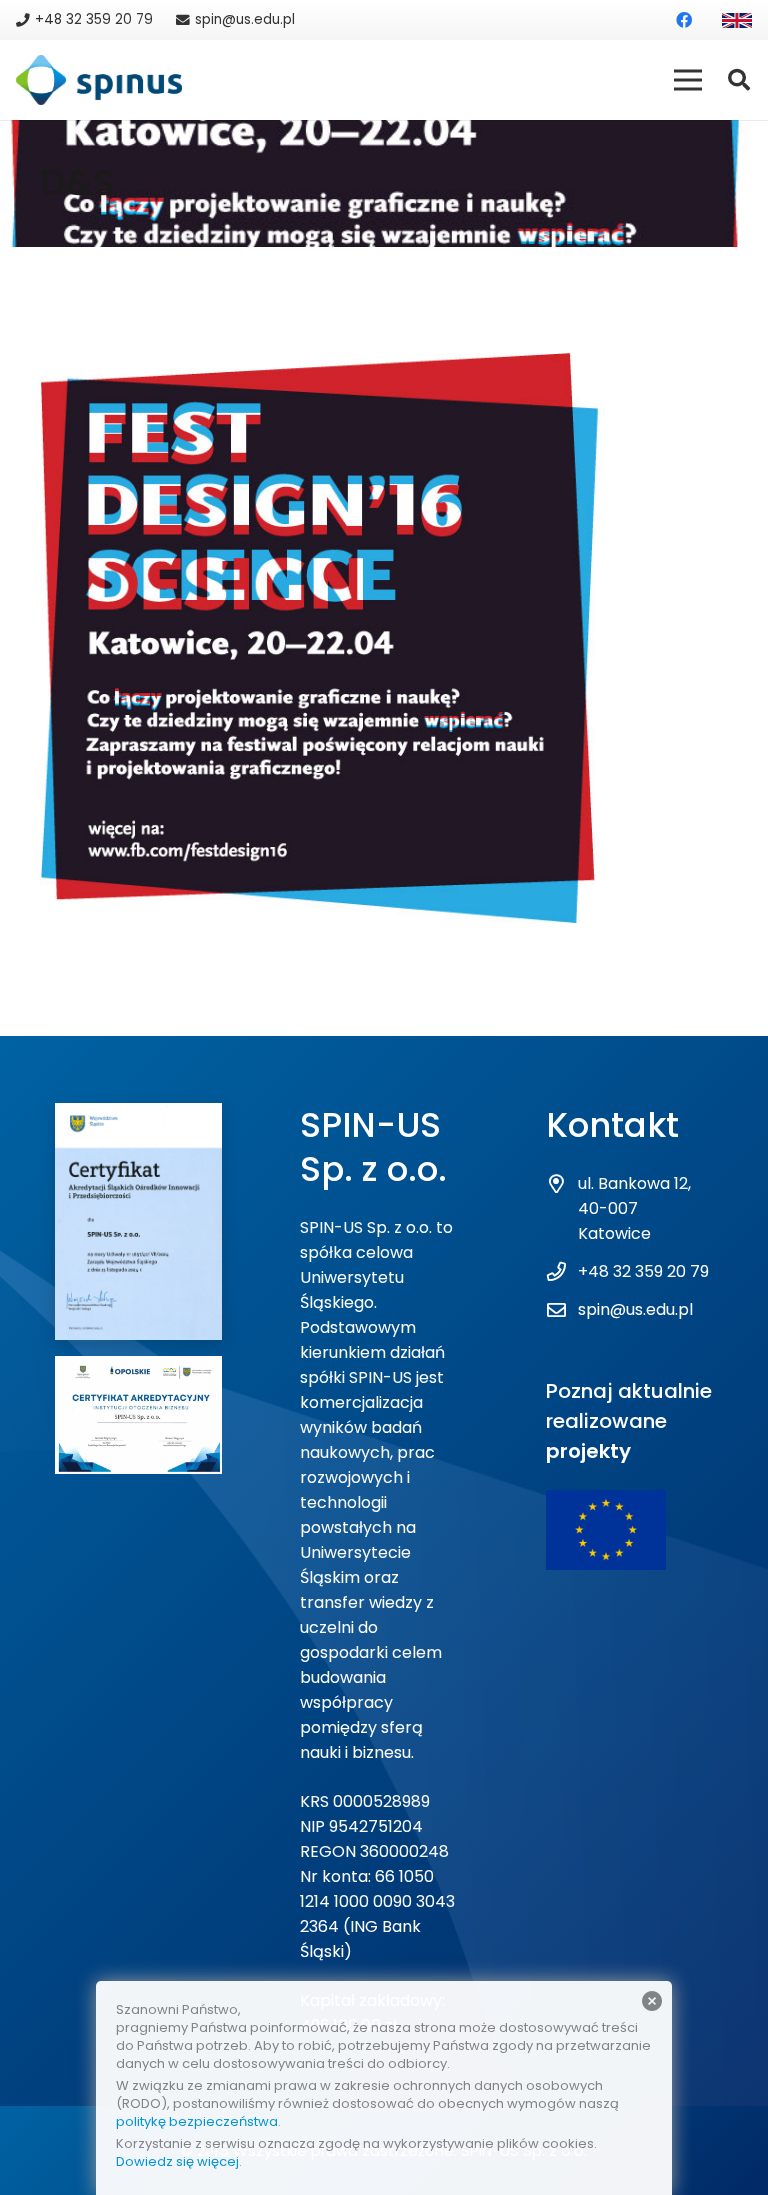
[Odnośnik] (737, 20)
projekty (588, 1451)
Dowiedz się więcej (177, 2161)
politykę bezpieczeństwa (197, 2121)
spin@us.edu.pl (635, 1309)
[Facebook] (684, 20)
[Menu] (688, 80)
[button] (739, 80)
